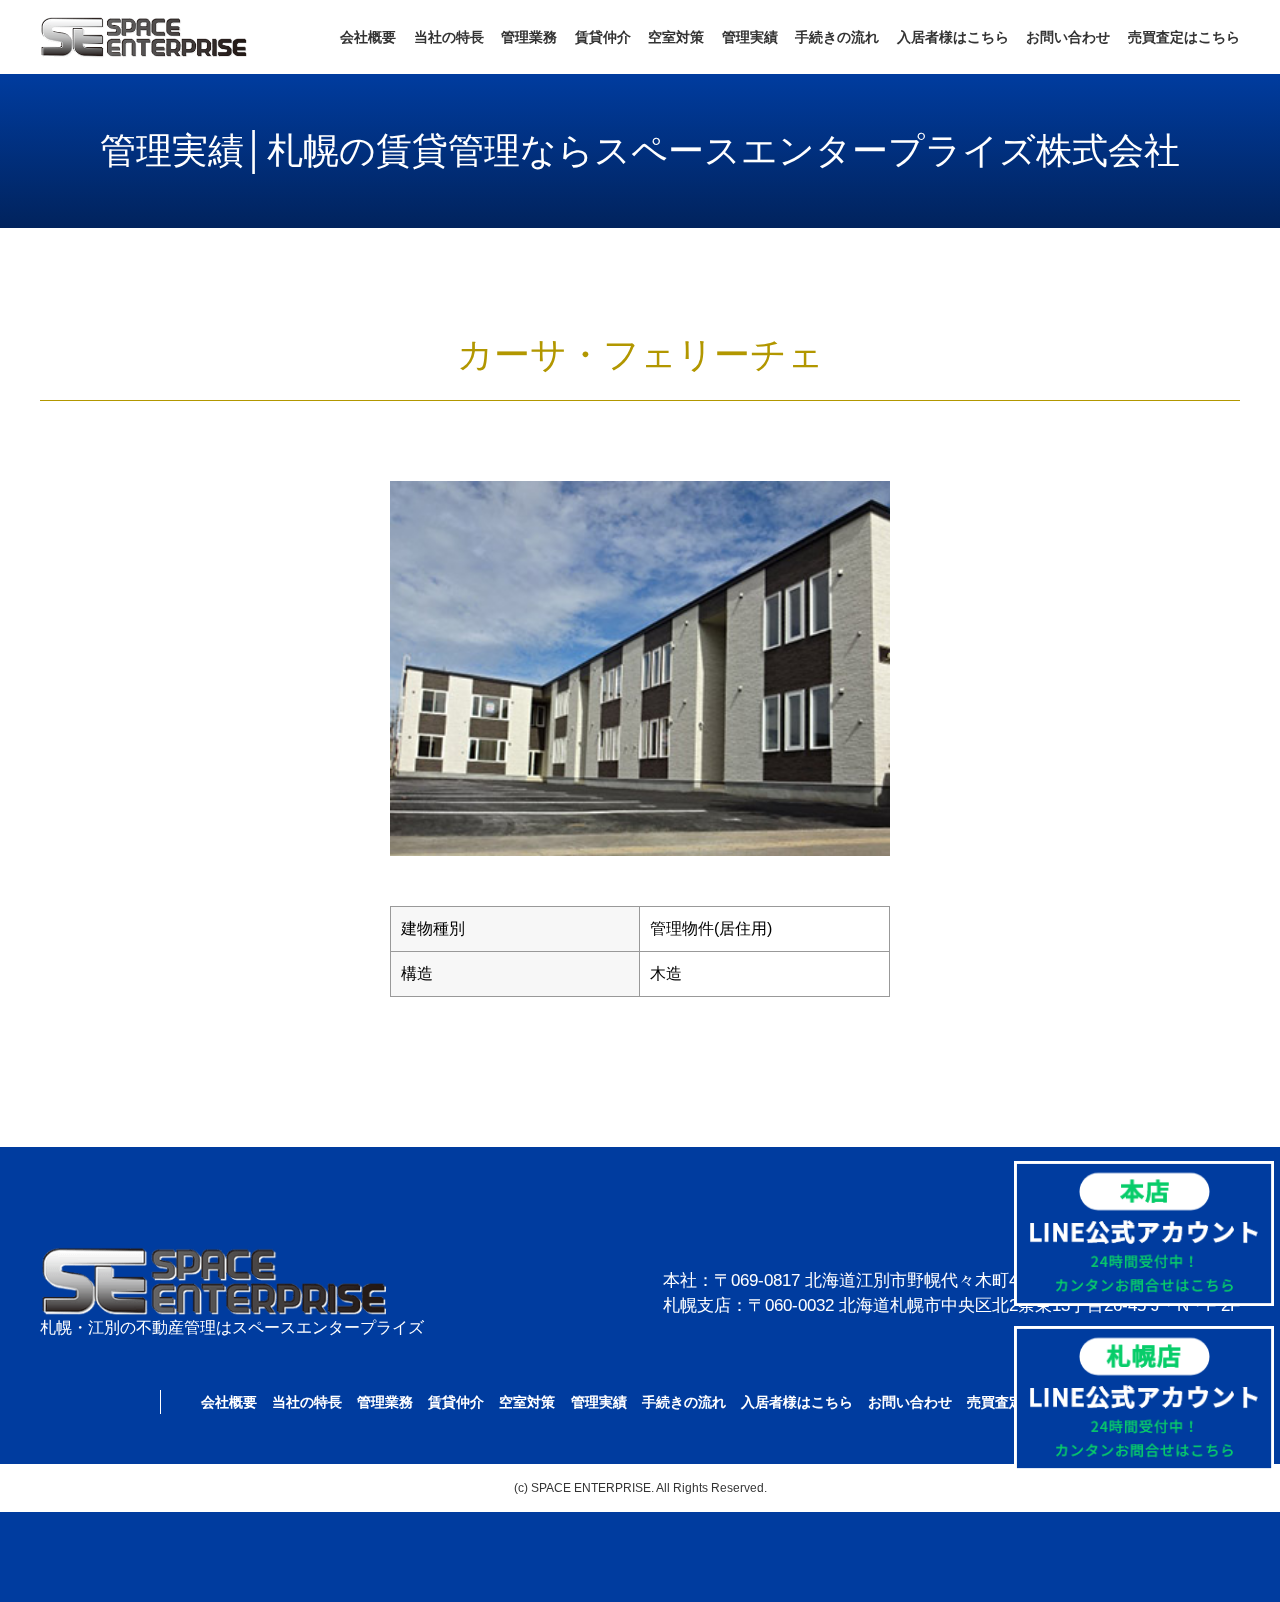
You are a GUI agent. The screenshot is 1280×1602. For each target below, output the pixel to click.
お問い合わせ (1068, 37)
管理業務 (529, 37)
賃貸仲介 (603, 37)
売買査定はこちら (1184, 37)
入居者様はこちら (953, 37)
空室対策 (676, 37)
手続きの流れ (837, 37)
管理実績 (750, 37)
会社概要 (368, 37)
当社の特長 (449, 37)
